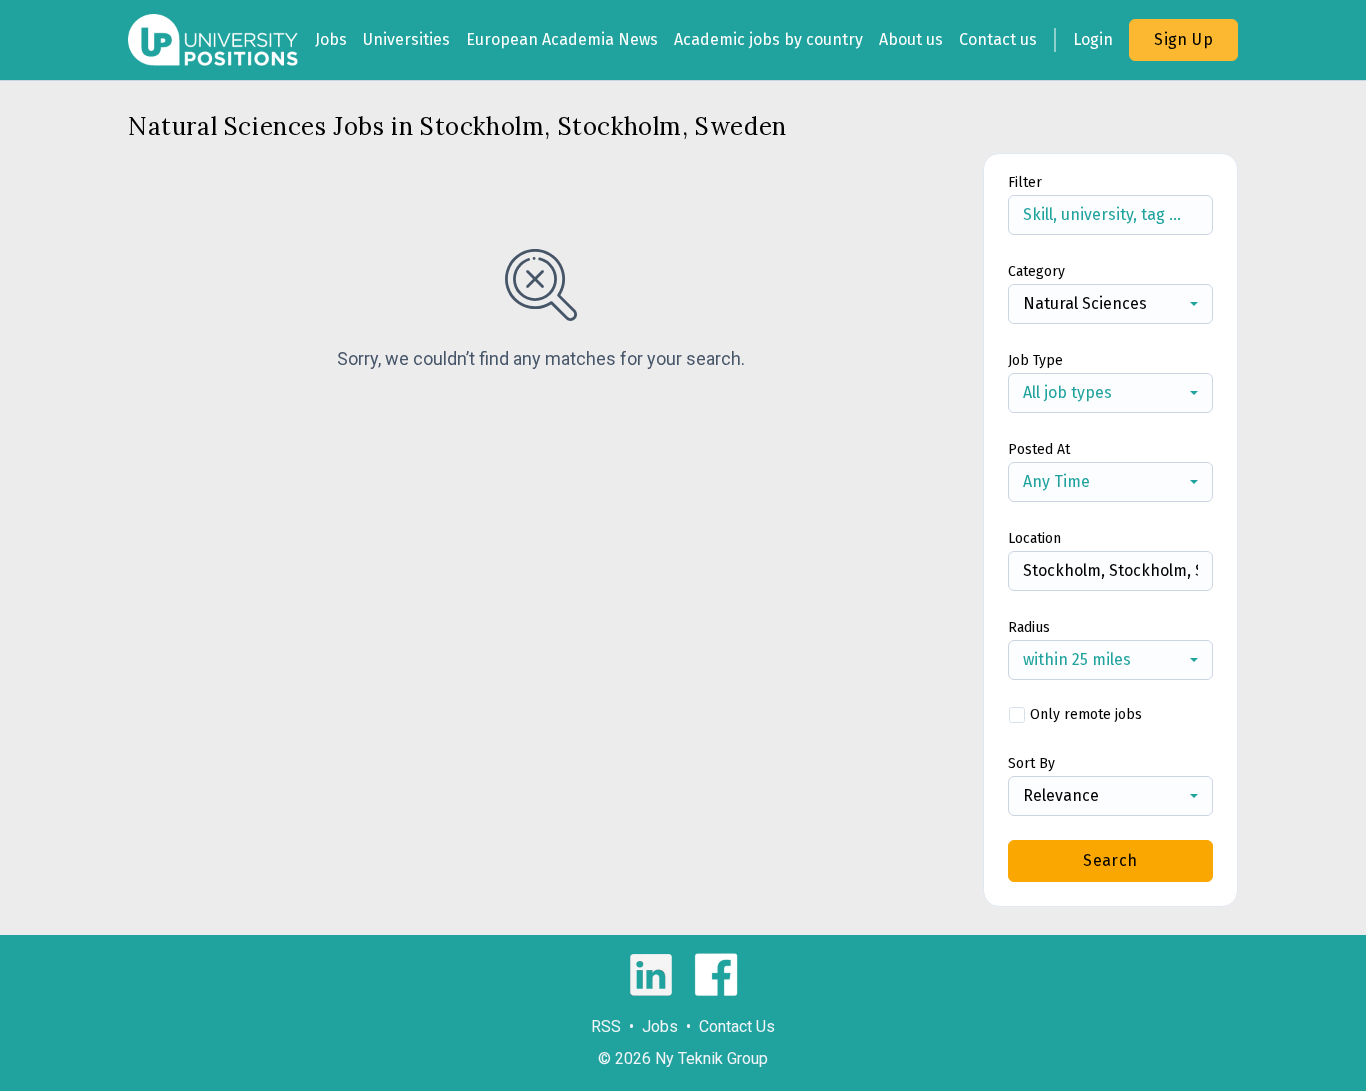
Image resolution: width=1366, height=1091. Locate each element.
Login (1093, 39)
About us (911, 39)
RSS (606, 1026)
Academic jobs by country (768, 39)
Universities (406, 39)
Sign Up (1183, 39)
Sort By (1031, 763)
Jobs (331, 39)
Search (1110, 860)
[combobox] (1110, 304)
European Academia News (562, 39)
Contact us (998, 39)
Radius (1029, 627)
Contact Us (737, 1026)
